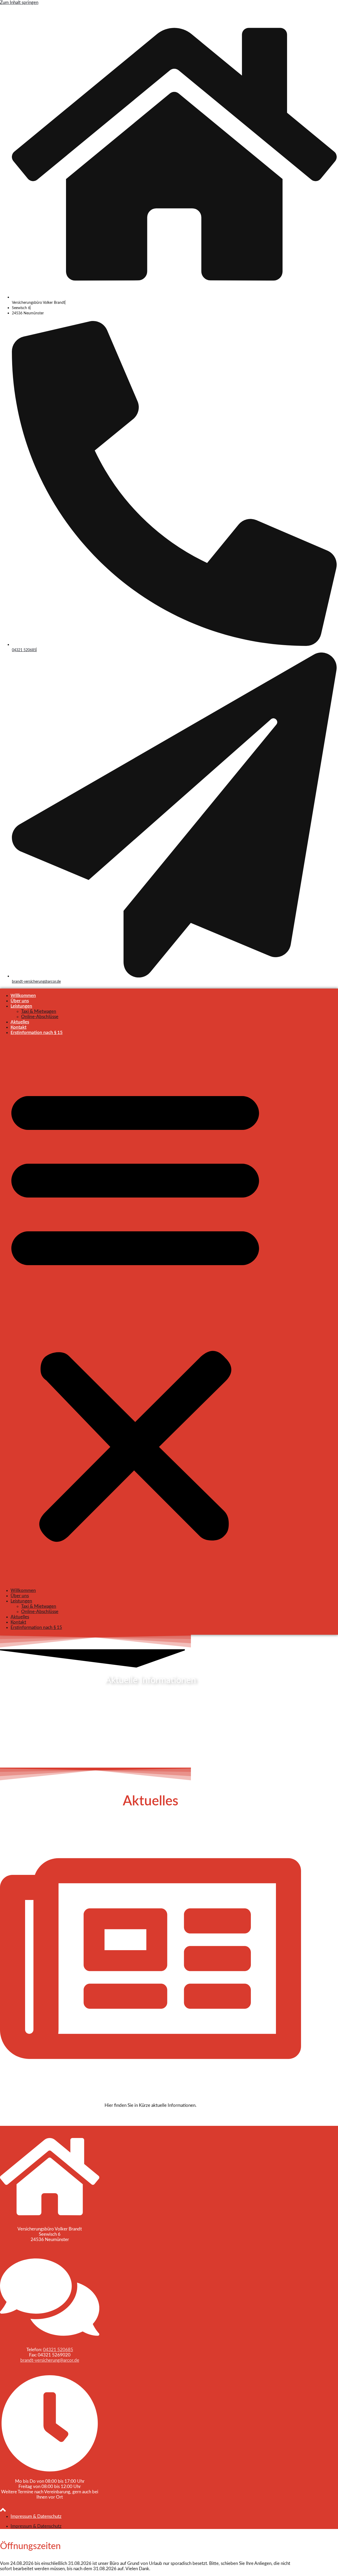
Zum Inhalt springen (19, 3)
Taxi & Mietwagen (39, 1011)
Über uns (20, 1001)
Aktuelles (20, 1022)
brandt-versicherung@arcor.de (36, 982)
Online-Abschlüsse (40, 1017)
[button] (135, 1312)
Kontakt (18, 1027)
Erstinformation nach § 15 (37, 1033)
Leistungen (21, 1006)
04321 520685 (24, 650)
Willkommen (23, 996)
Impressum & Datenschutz (36, 2516)
